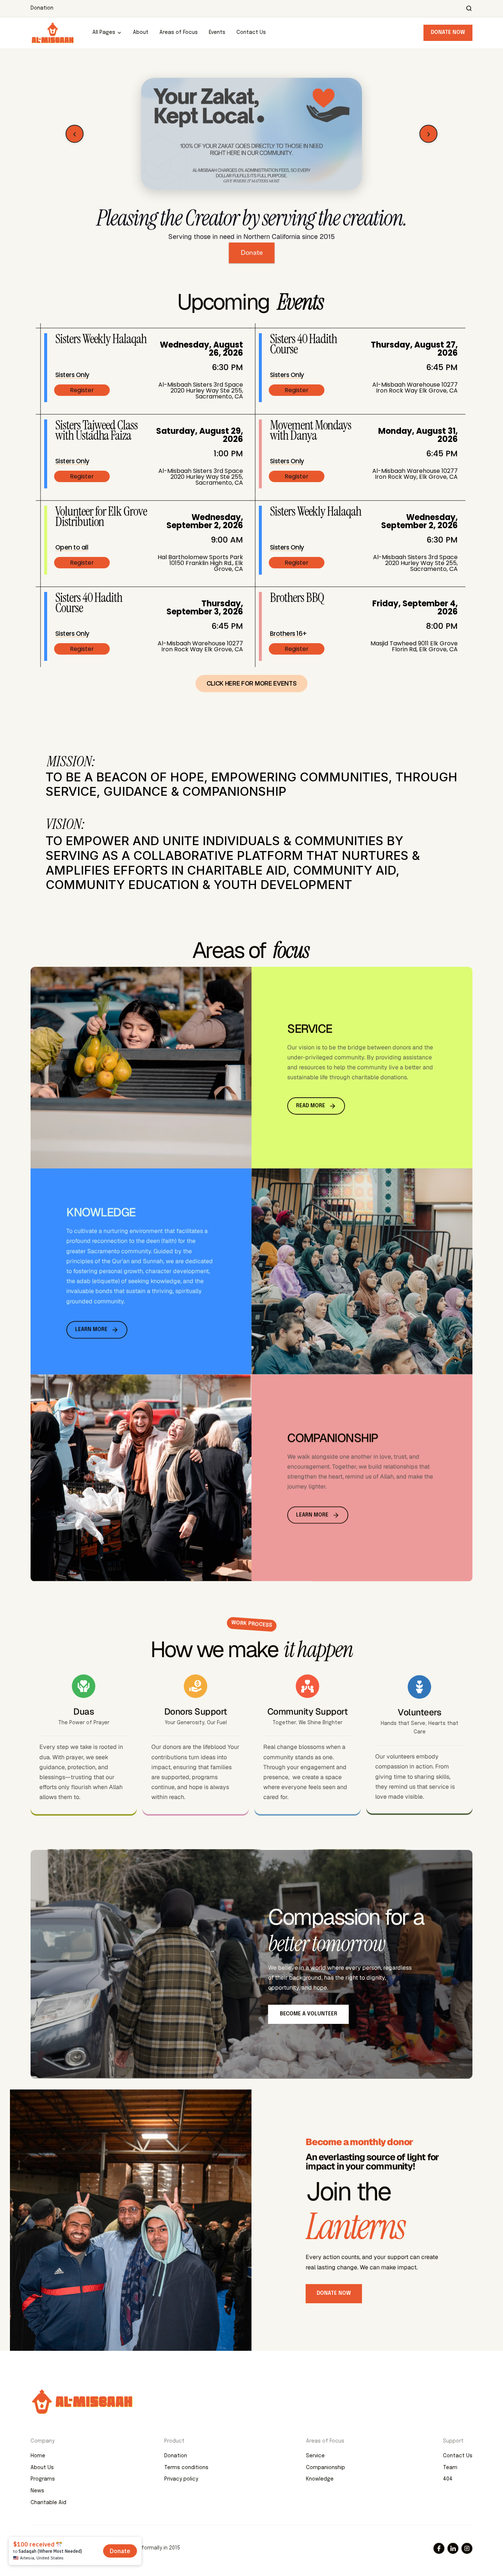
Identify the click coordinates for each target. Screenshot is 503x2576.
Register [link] (82, 390)
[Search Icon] (469, 8)
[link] (251, 134)
